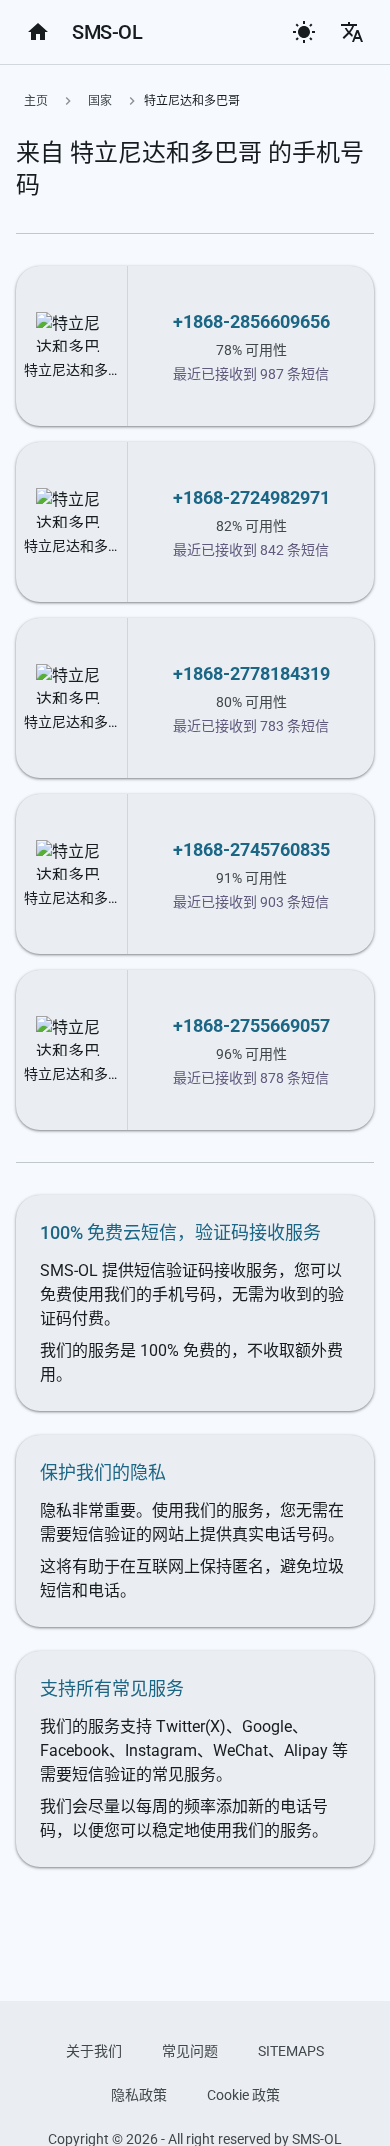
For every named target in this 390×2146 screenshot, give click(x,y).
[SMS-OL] (38, 32)
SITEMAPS (291, 2051)
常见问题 (190, 2051)
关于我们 (94, 2051)
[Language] (352, 32)
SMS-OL (107, 32)
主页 (36, 101)
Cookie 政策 (243, 2095)
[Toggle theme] (304, 32)
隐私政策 (139, 2095)
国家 (100, 101)
